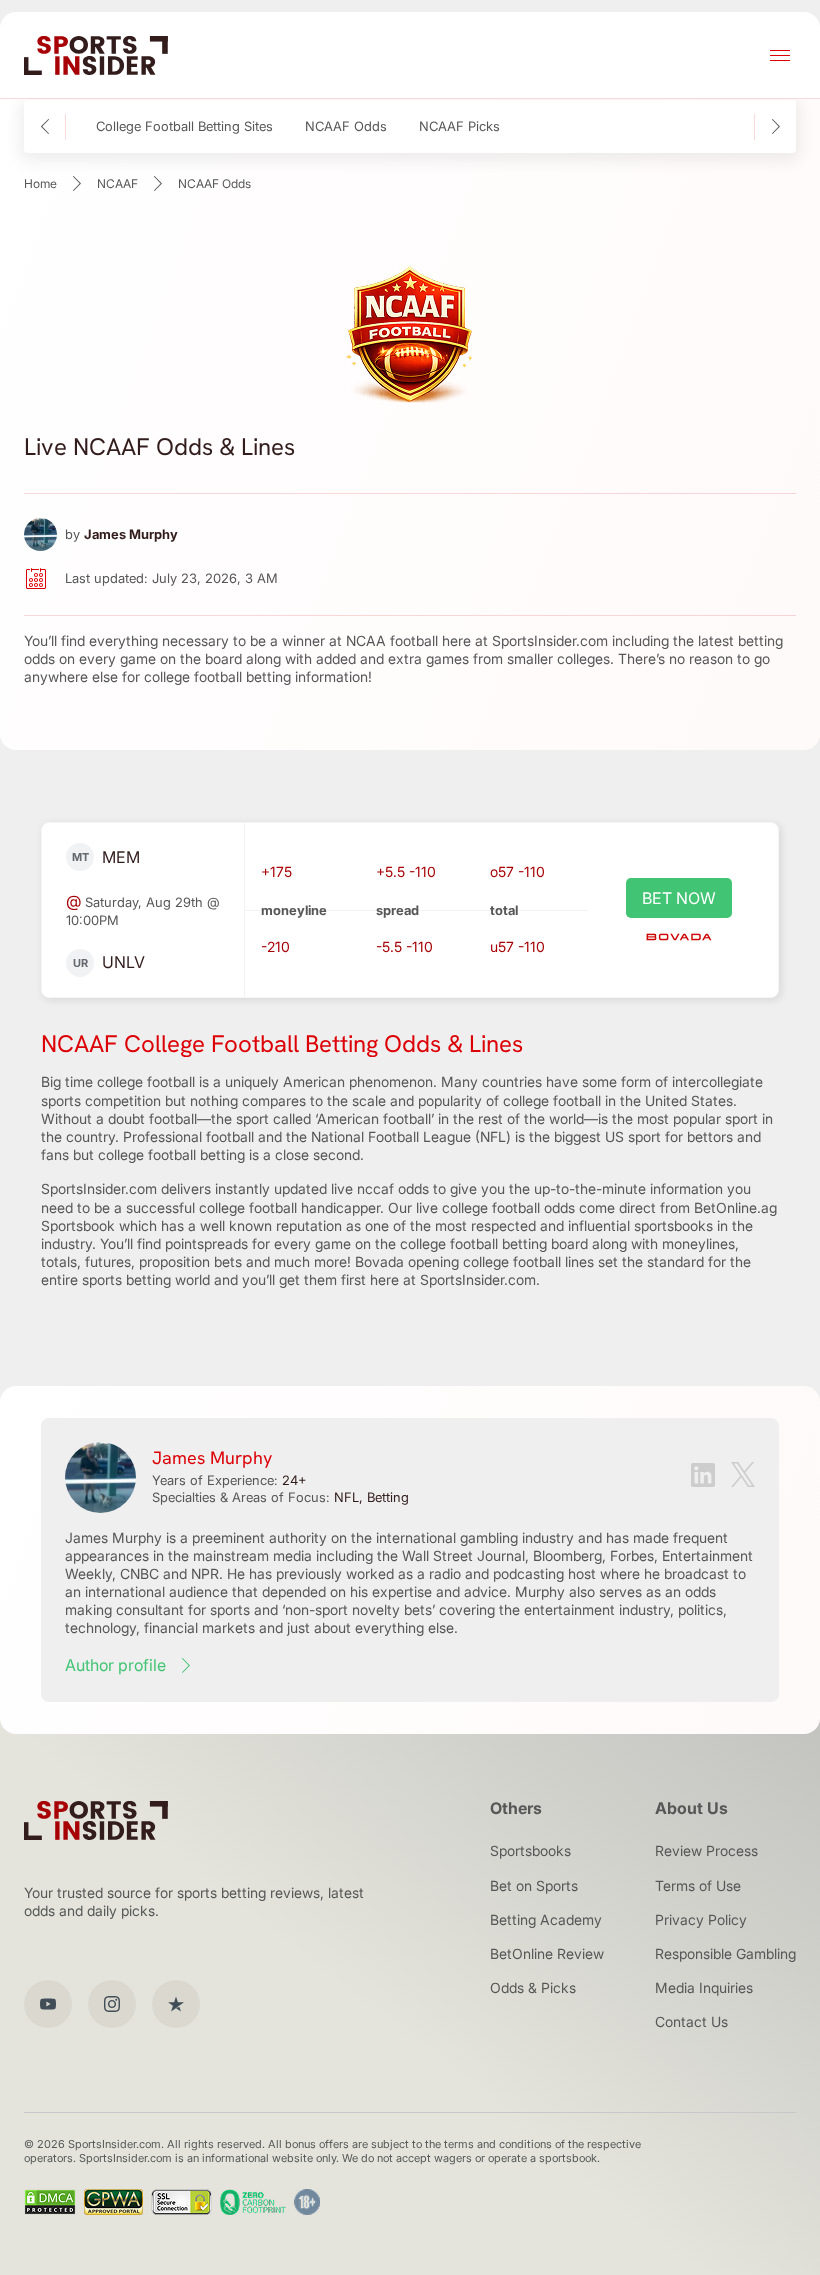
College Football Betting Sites (184, 126)
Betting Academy (546, 1919)
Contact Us (691, 2021)
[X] (743, 1476)
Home (40, 183)
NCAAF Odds (346, 126)
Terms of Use (698, 1885)
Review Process (706, 1850)
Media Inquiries (704, 1987)
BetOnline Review (547, 1953)
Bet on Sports (534, 1885)
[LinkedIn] (703, 1477)
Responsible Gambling (725, 1953)
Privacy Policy (701, 1919)
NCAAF (117, 183)
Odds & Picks (533, 1987)
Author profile (115, 1665)
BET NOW (679, 898)
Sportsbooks (530, 1850)
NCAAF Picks (459, 126)
